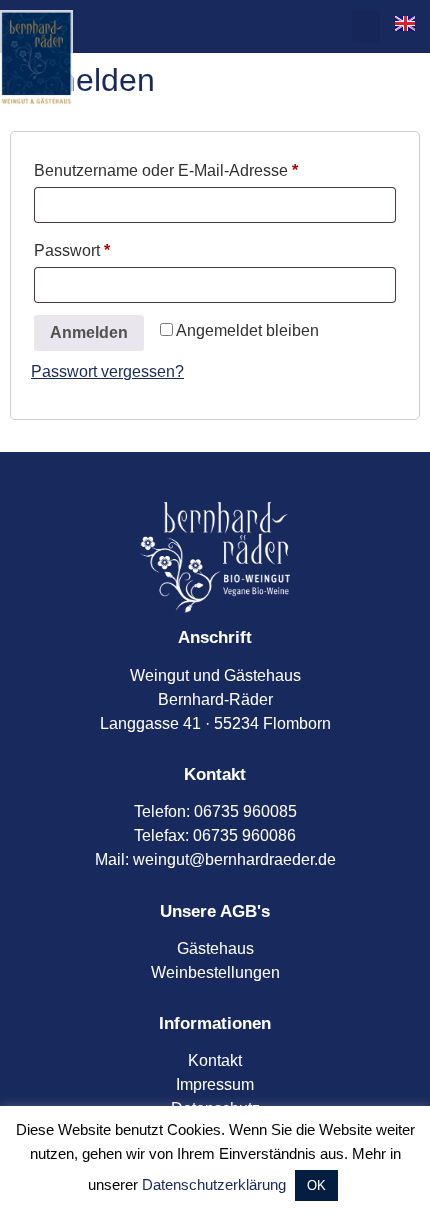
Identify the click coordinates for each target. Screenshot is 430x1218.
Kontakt (215, 1060)
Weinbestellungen (215, 972)
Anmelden (89, 332)
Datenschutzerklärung (214, 1184)
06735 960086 (244, 835)
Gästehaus (215, 948)
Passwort (112, 247)
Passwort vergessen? (107, 371)
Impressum (215, 1084)
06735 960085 (245, 811)
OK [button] (316, 1185)
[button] (366, 26)
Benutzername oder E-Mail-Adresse (206, 167)
